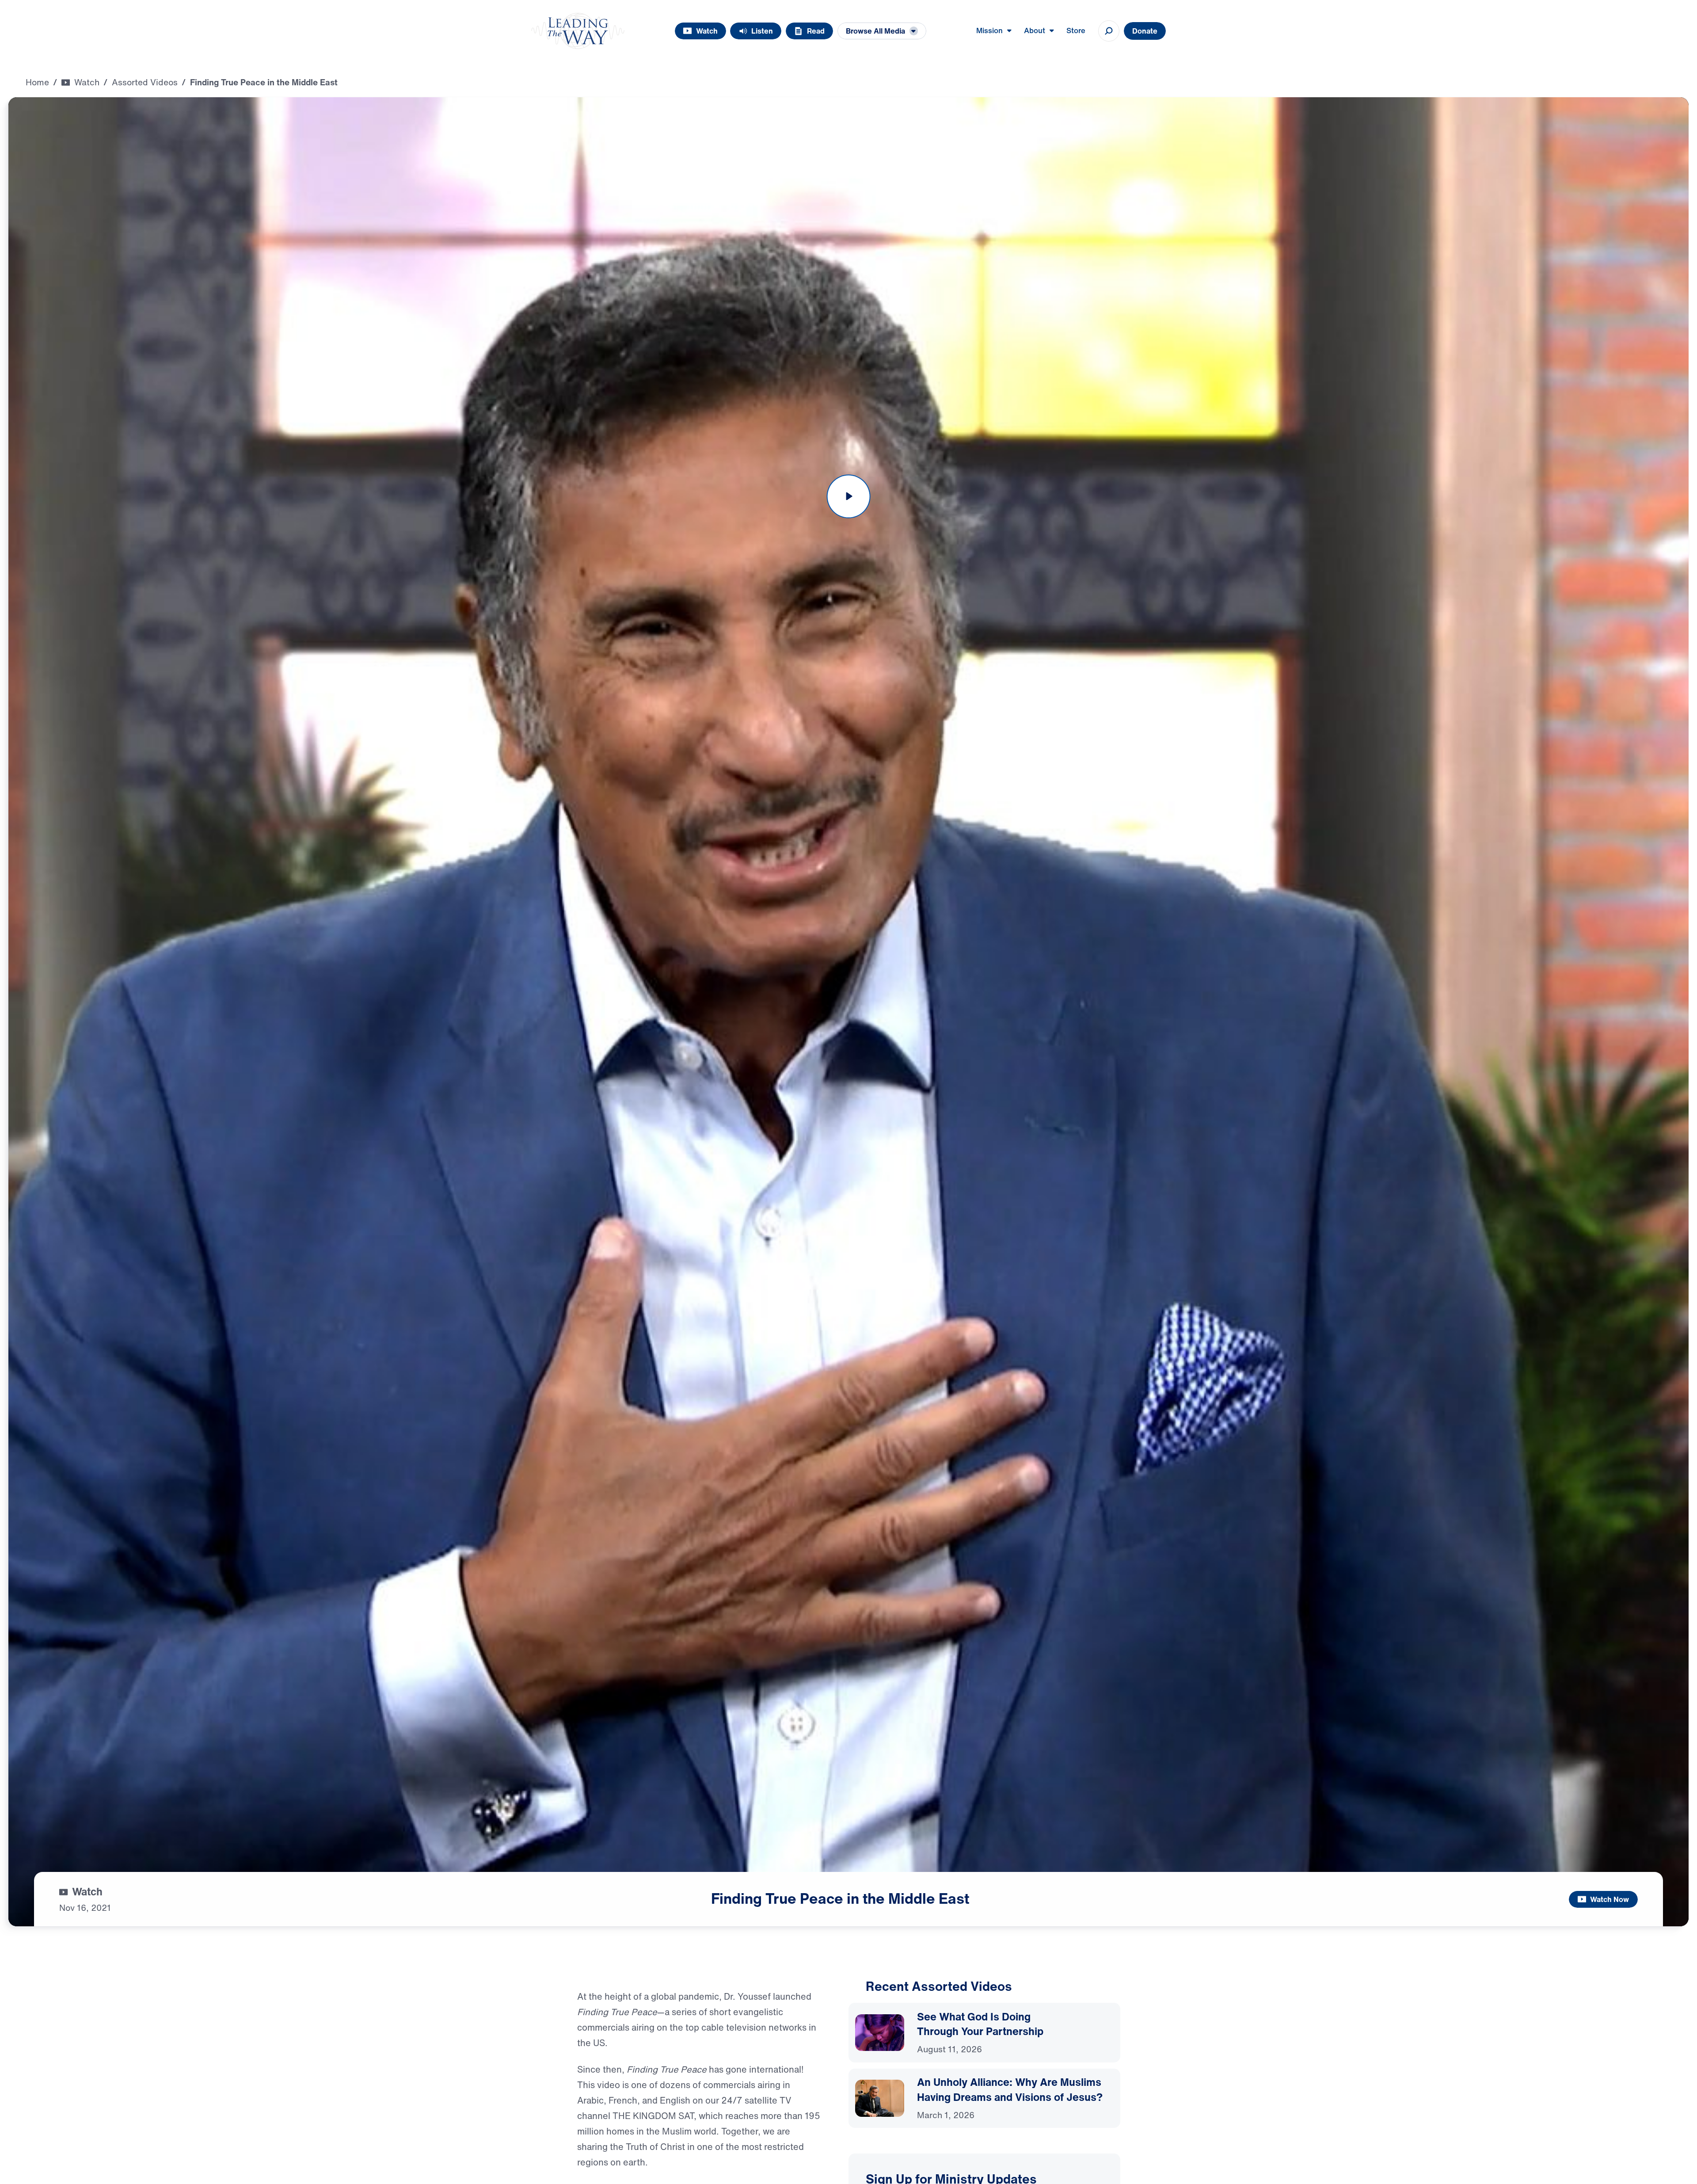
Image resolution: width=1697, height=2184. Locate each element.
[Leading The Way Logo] (578, 31)
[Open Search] (1109, 31)
